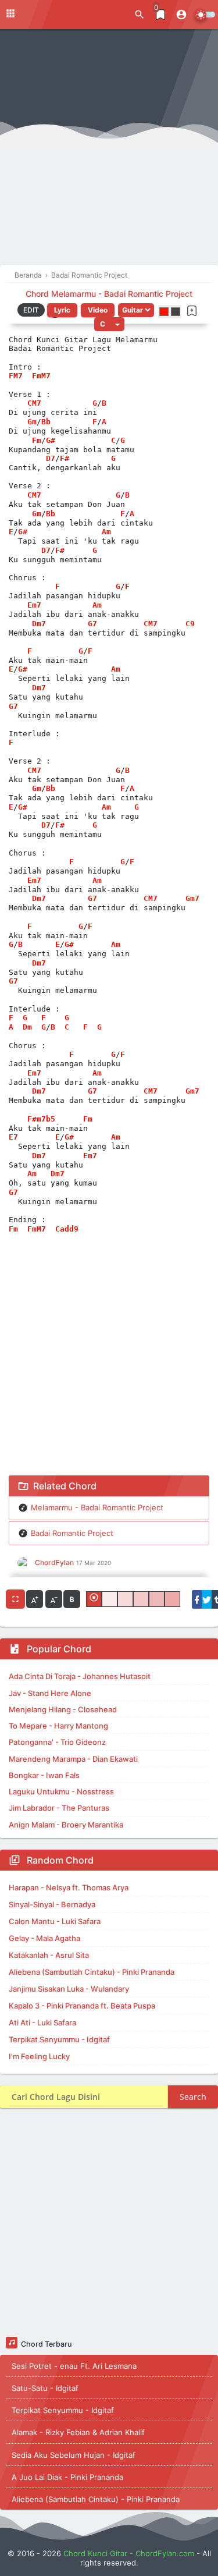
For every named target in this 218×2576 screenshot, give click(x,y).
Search (193, 2097)
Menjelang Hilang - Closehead (63, 1709)
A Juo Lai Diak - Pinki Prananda (67, 2477)
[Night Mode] (205, 15)
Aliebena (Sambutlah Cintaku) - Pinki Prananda (92, 1972)
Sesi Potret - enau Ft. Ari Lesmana (74, 2366)
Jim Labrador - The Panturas (59, 1808)
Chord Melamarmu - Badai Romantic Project (109, 294)
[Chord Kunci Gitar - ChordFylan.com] (58, 14)
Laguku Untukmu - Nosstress (61, 1791)
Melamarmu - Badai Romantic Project (97, 1507)
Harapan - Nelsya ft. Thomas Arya (69, 1887)
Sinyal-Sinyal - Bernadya (52, 1904)
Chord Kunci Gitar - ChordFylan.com (129, 2553)
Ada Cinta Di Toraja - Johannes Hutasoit (80, 1676)
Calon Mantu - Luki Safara (55, 1921)
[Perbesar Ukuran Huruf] (35, 1599)
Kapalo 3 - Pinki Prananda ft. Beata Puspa (82, 2006)
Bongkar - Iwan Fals (44, 1775)
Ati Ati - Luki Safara (42, 2023)
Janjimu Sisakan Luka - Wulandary (69, 1989)
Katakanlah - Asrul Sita (49, 1955)
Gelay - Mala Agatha (44, 1938)
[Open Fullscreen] (15, 1599)
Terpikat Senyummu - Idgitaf (59, 2039)
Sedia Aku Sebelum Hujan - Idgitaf (74, 2455)
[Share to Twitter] (207, 1599)
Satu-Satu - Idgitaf (45, 2388)
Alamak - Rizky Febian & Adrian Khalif (78, 2432)
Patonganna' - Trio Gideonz (57, 1742)
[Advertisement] (109, 150)
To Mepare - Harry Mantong (58, 1726)
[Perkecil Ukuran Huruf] (54, 1599)
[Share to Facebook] (197, 1599)
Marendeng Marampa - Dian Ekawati (73, 1759)
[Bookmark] (192, 311)
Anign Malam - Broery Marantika (66, 1825)
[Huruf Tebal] (72, 1599)
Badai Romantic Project (72, 1533)
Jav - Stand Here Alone (50, 1693)
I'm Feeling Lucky (39, 2056)
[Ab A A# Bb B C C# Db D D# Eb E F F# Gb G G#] (109, 324)
